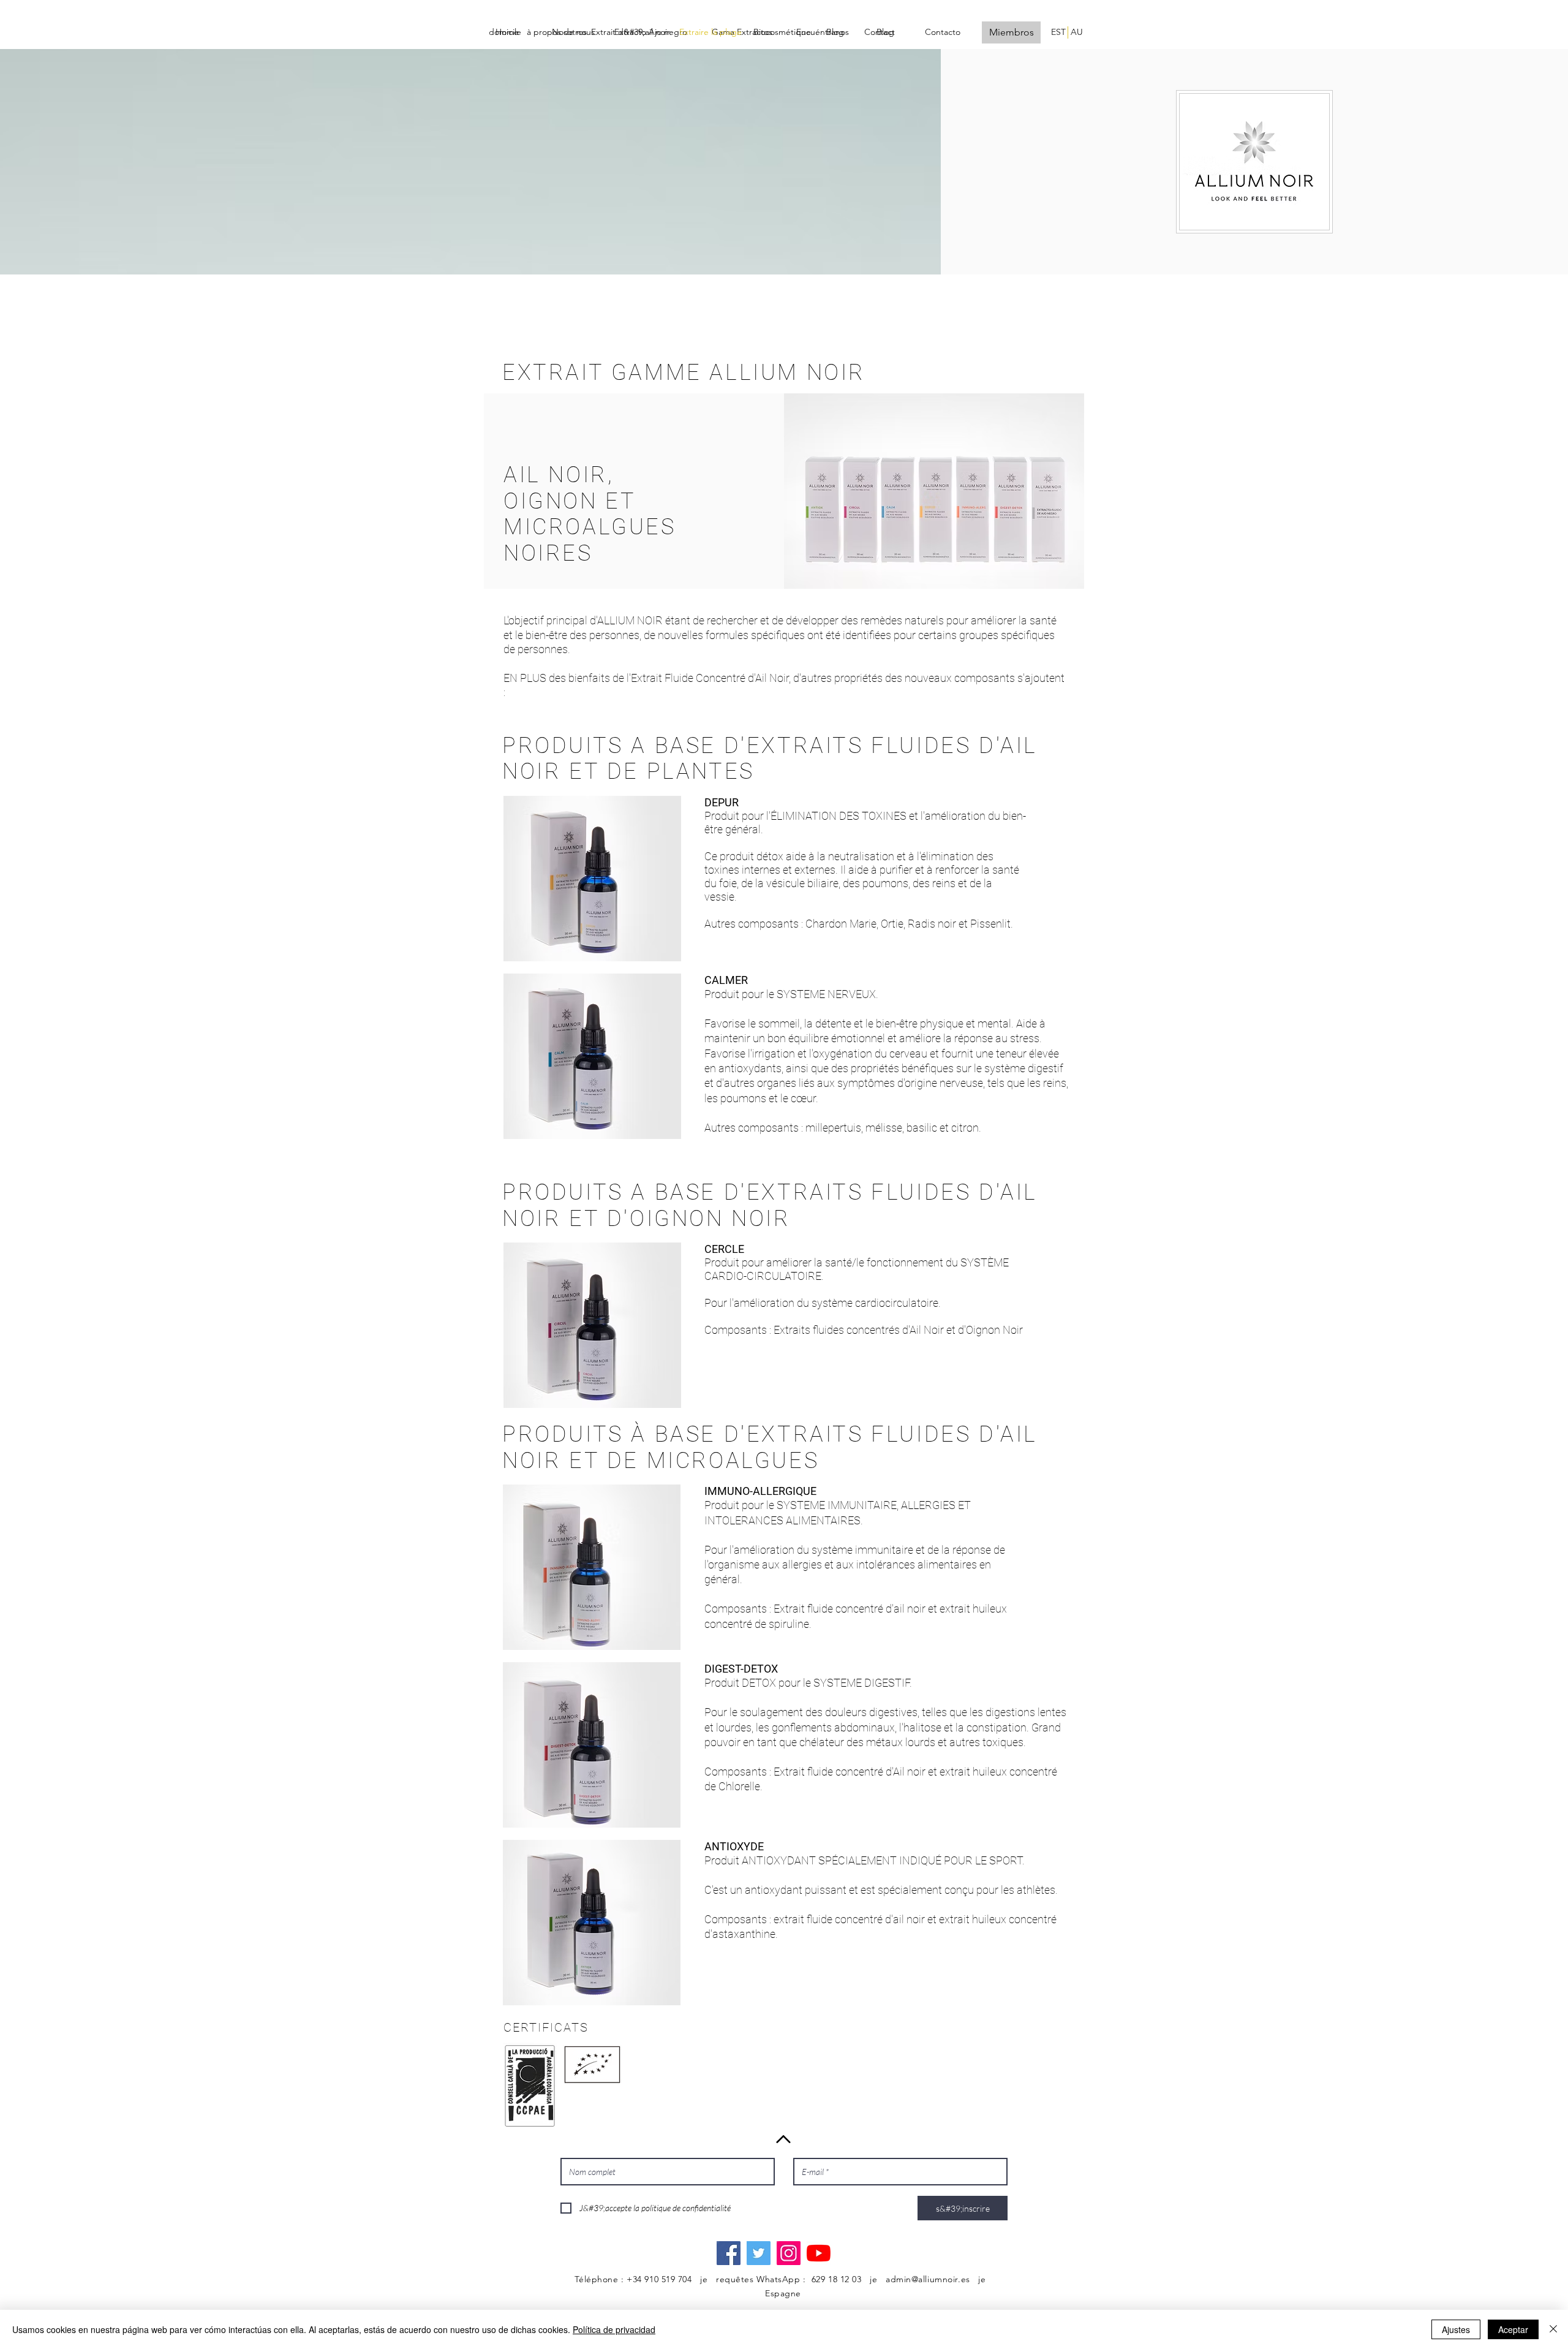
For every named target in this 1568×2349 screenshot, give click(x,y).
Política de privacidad (614, 2329)
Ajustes (1456, 2329)
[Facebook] (729, 2253)
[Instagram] (789, 2253)
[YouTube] (819, 2253)
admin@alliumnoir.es (928, 2279)
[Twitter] (759, 2253)
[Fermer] (1553, 2329)
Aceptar (1513, 2329)
